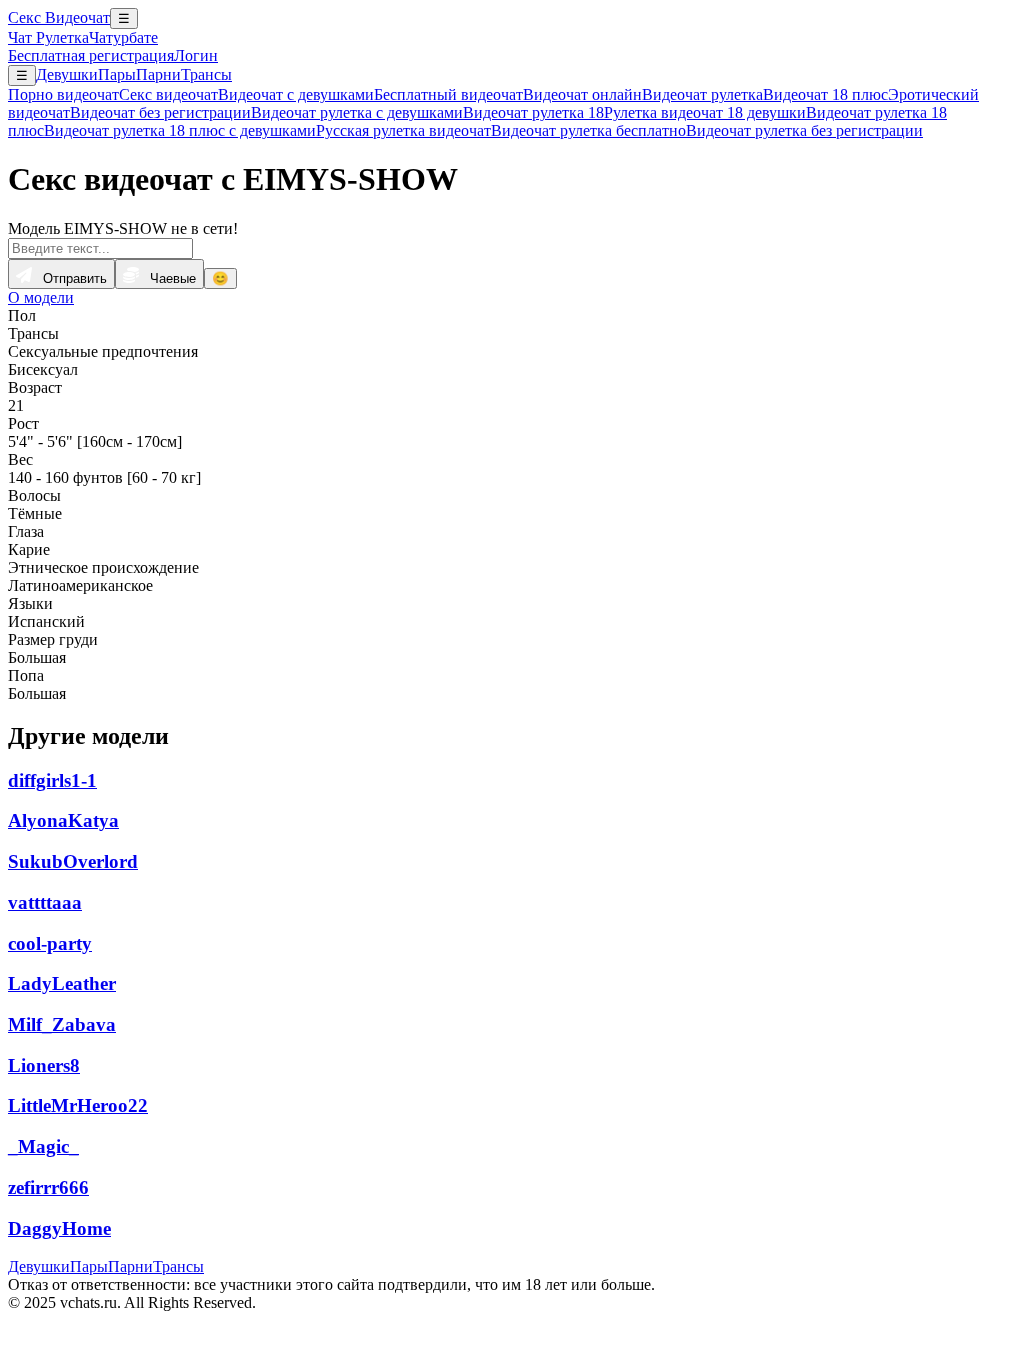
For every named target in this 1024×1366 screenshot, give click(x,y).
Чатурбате (123, 37)
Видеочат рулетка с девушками (357, 112)
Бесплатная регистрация (91, 55)
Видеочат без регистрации (160, 112)
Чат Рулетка (48, 37)
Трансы (206, 74)
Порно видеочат (63, 94)
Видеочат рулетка (702, 94)
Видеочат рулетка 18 (533, 112)
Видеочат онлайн (582, 94)
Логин (196, 55)
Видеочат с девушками (296, 94)
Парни (158, 74)
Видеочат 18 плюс (825, 94)
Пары (117, 74)
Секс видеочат (168, 94)
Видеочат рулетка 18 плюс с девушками (180, 130)
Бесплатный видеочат (448, 94)
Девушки (67, 74)
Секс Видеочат (59, 17)
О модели (41, 297)
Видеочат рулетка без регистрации (804, 130)
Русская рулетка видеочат (403, 130)
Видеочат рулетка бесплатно (588, 130)
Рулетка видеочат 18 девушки (705, 112)
